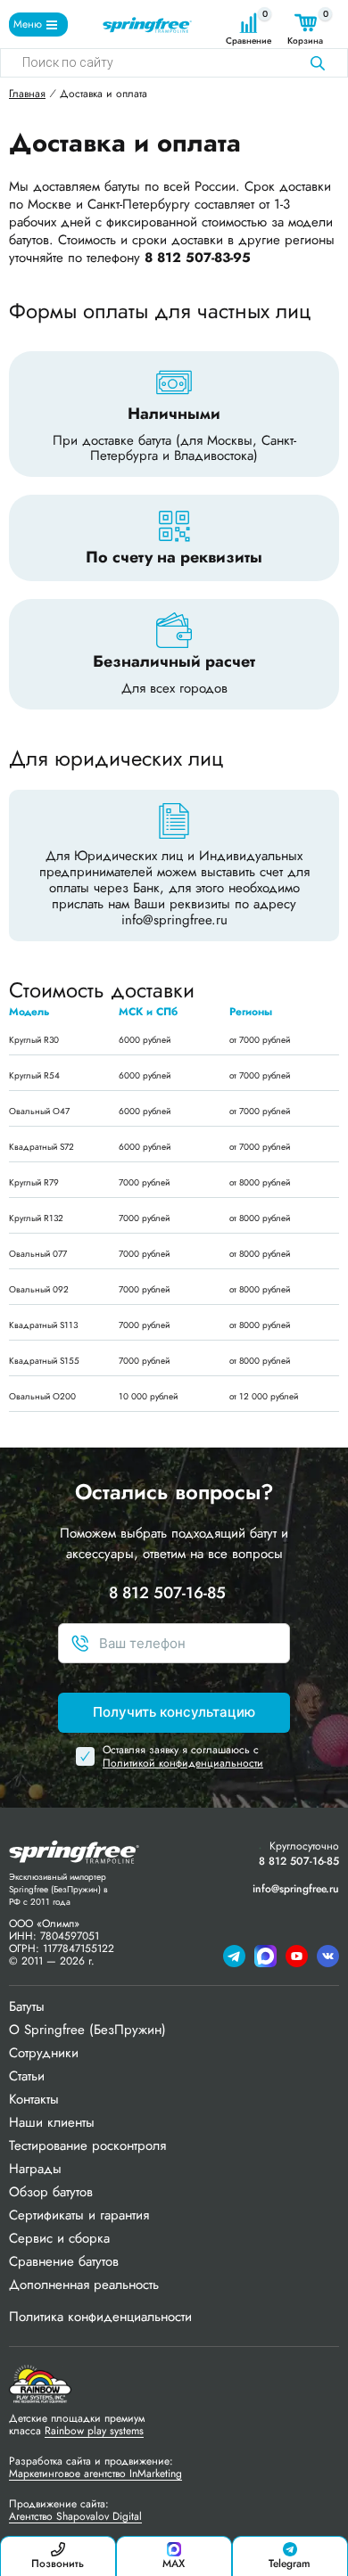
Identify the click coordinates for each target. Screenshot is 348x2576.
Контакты (34, 2099)
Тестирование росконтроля (87, 2145)
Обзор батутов (51, 2192)
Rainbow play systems (94, 2431)
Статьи (27, 2076)
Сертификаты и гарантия (79, 2215)
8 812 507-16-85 (167, 1593)
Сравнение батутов (64, 2261)
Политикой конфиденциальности (183, 1763)
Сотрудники (44, 2053)
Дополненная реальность (84, 2285)
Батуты (27, 2006)
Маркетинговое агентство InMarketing (95, 2473)
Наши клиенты (52, 2122)
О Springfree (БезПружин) (87, 2030)
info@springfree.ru (174, 920)
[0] (249, 23)
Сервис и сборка (59, 2238)
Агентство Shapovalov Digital (75, 2516)
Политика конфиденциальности (100, 2317)
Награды (35, 2169)
